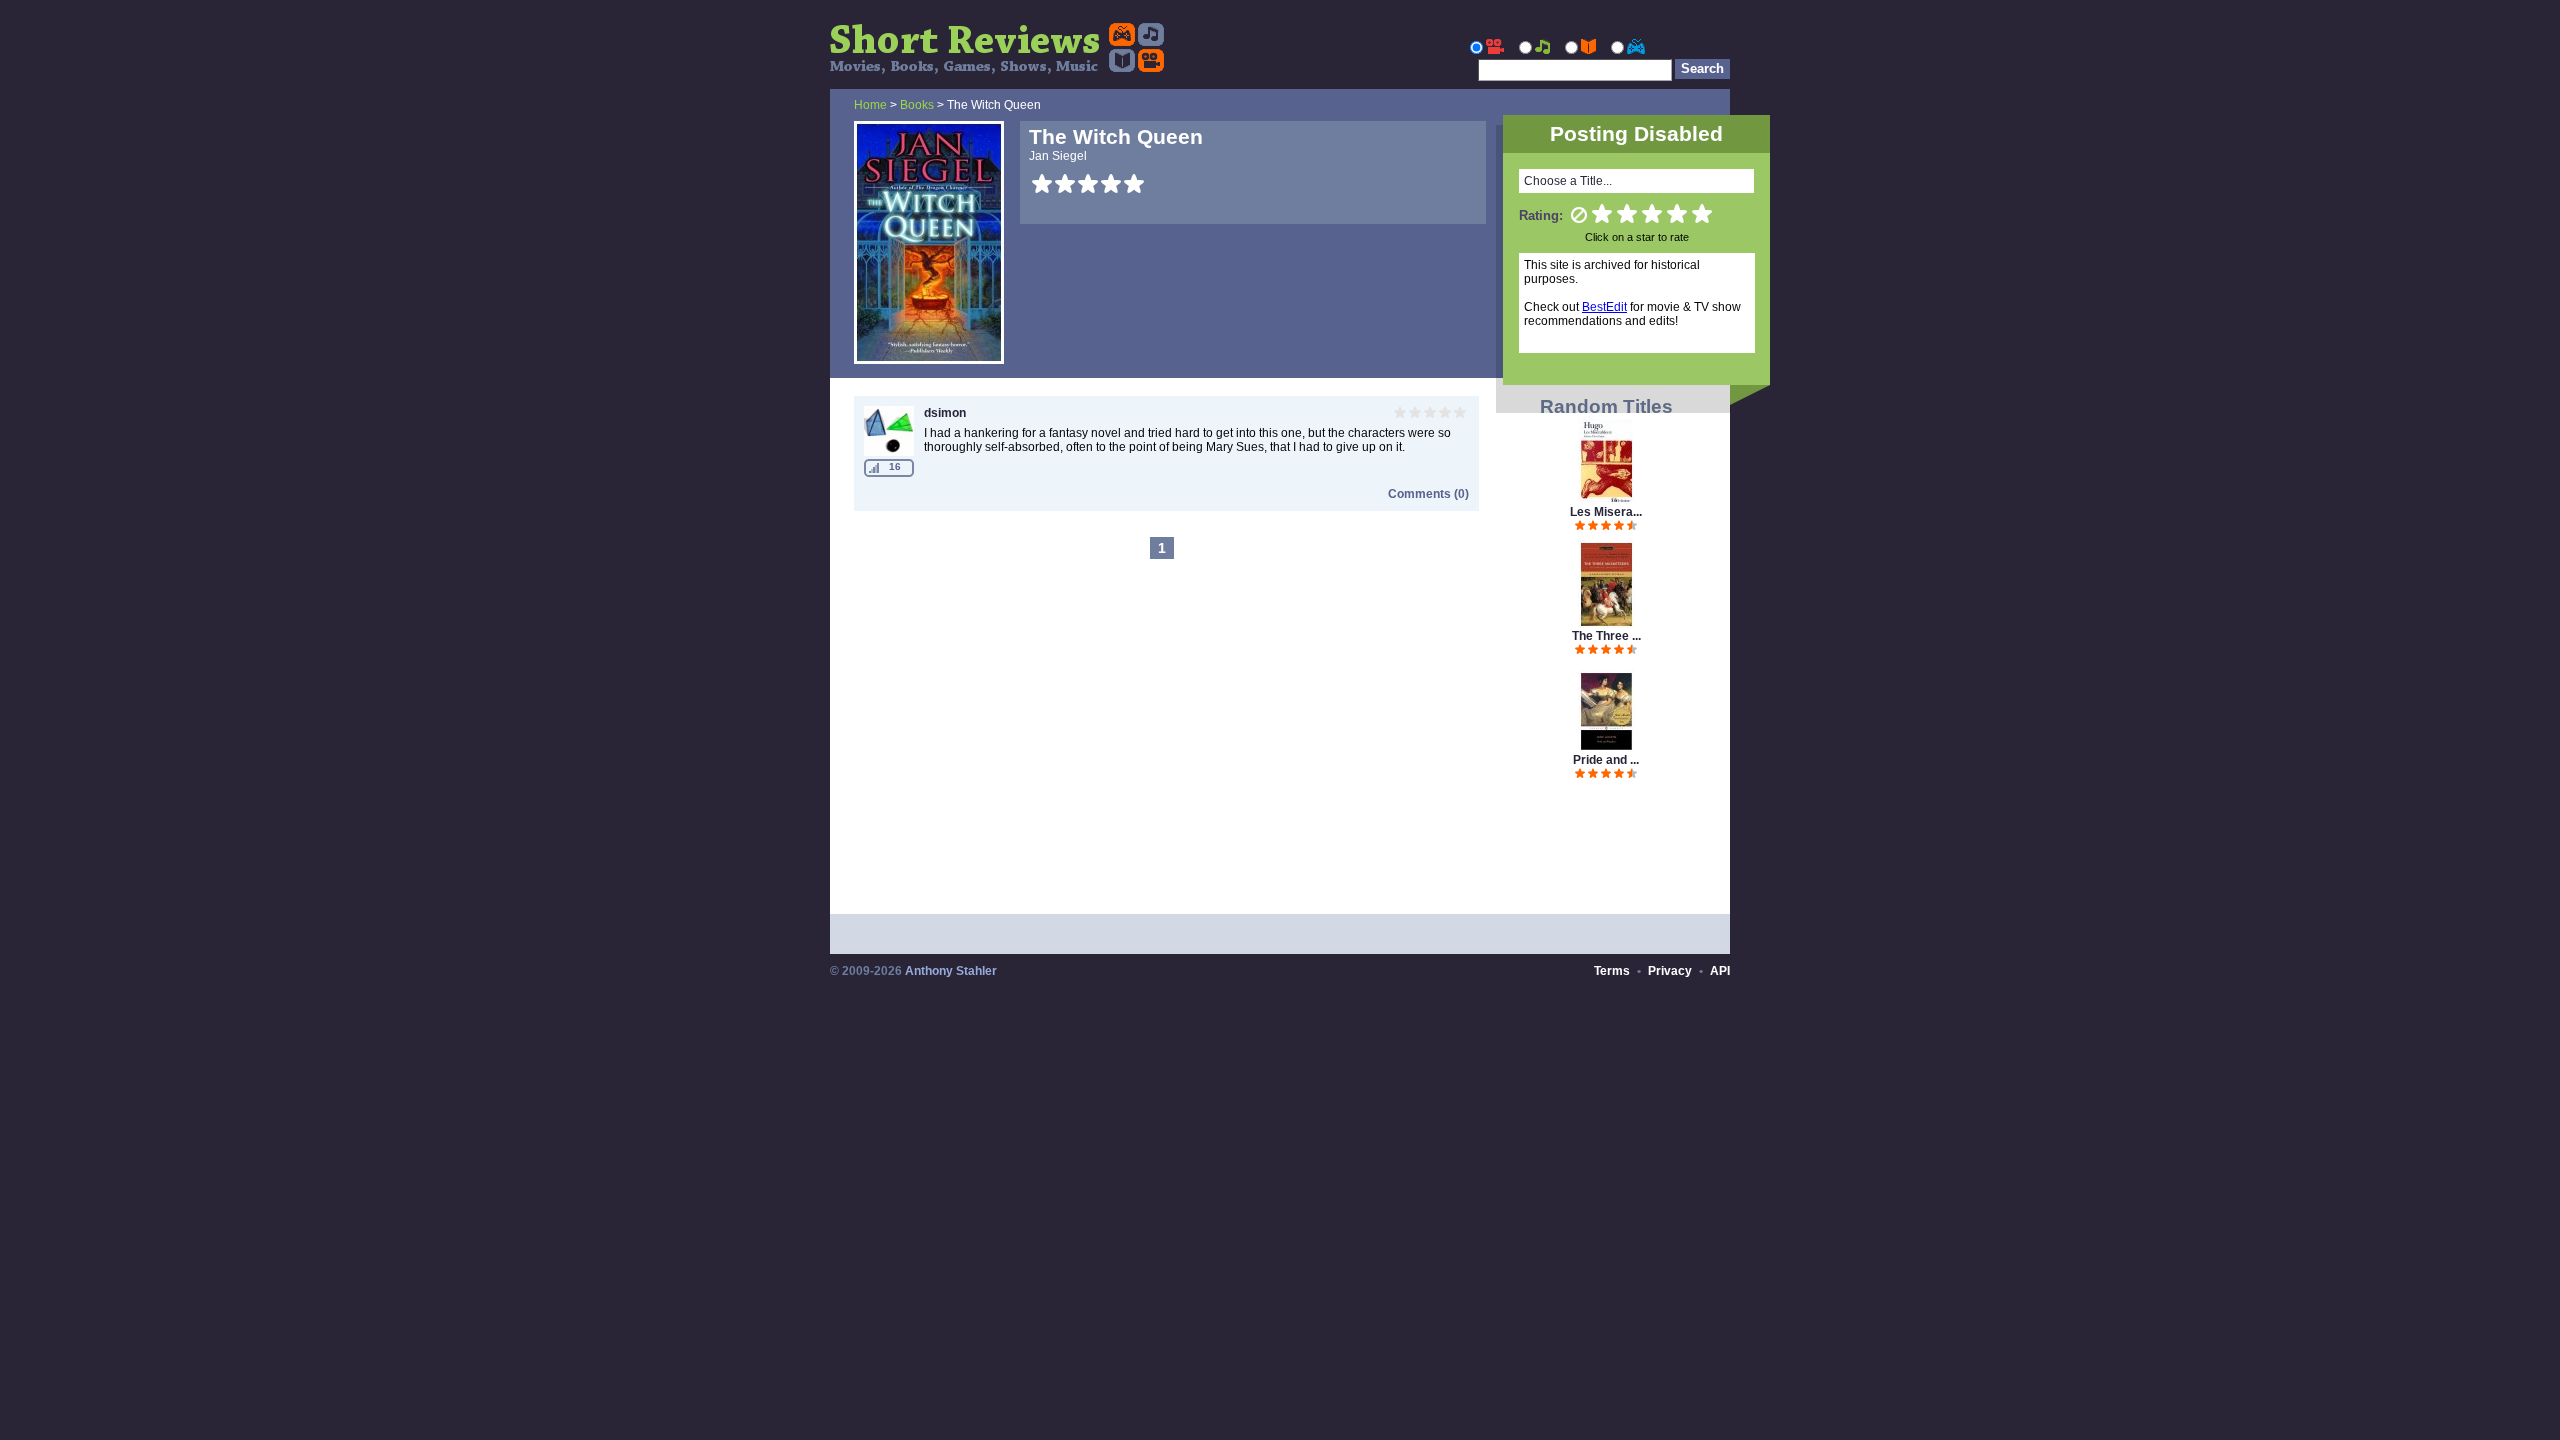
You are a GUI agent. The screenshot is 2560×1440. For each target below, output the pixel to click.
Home (870, 105)
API (1720, 971)
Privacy (1670, 971)
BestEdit (1604, 307)
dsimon (945, 413)
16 (895, 466)
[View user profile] (889, 452)
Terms (1612, 971)
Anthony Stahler (951, 971)
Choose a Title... (1568, 181)
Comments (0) (1428, 494)
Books (917, 105)
